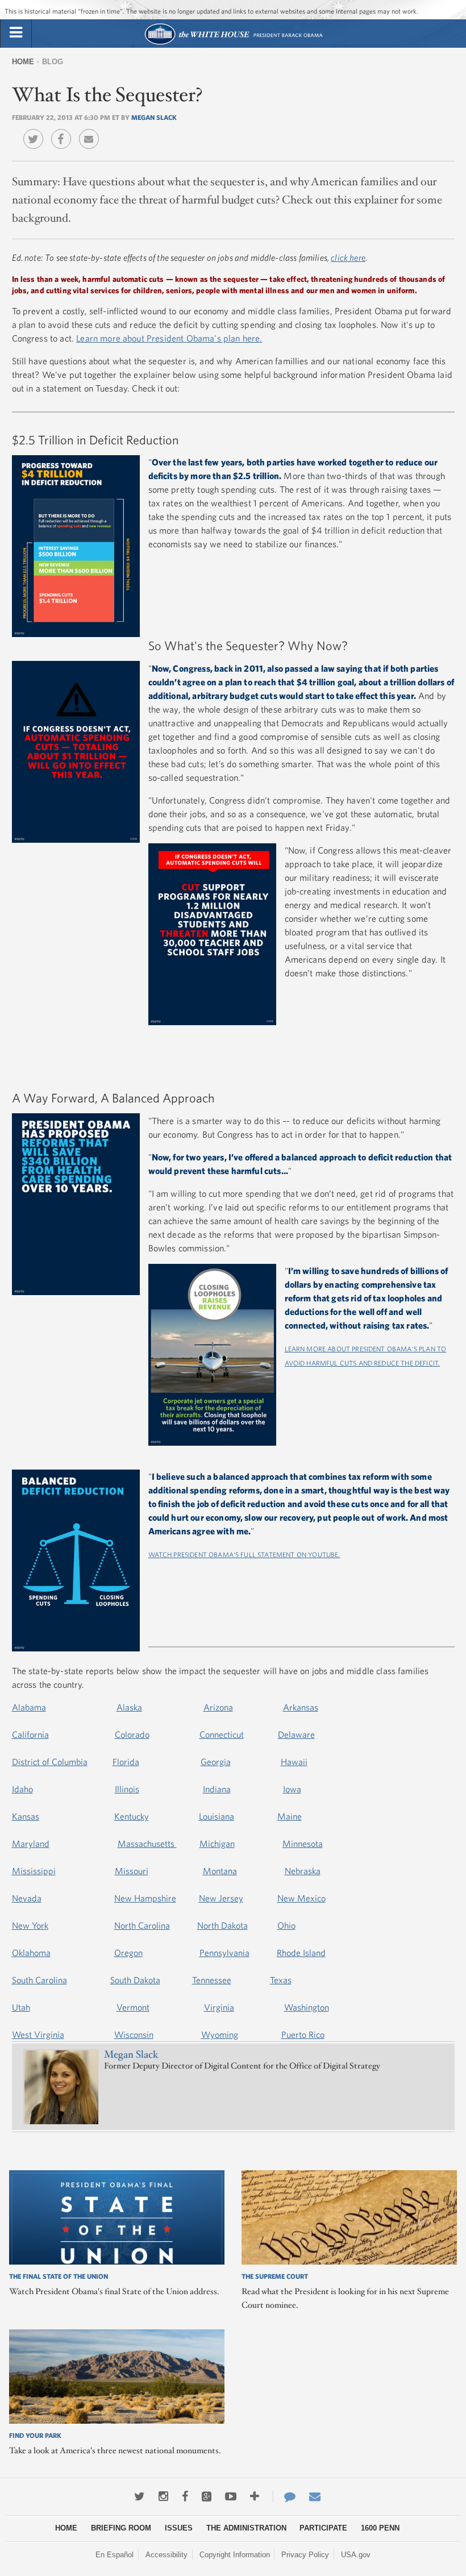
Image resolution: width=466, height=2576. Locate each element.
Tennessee (212, 1980)
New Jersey (221, 1898)
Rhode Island (301, 1953)
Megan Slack (154, 117)
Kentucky (132, 1816)
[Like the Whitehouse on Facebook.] (185, 2496)
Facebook (64, 131)
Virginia (219, 2007)
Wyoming (220, 2034)
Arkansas (301, 1707)
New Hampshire (145, 1898)
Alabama (29, 1707)
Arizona (218, 1707)
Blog (53, 62)
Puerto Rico (303, 2034)
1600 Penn (380, 2528)
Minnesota (303, 1843)
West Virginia (38, 2034)
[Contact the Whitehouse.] (284, 2496)
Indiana (217, 1789)
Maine (290, 1816)
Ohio (286, 1925)
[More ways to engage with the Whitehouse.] (255, 2496)
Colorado (132, 1734)
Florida (126, 1762)
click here (348, 257)
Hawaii (294, 1762)
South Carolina (39, 1980)
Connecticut (222, 1734)
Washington (307, 2007)
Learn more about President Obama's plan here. (169, 338)
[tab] (16, 33)
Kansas (26, 1816)
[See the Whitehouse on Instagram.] (163, 2496)
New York (30, 1925)
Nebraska (303, 1871)
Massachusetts (147, 1843)
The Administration (246, 2528)
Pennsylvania (224, 1953)
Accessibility (167, 2555)
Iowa (292, 1789)
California (30, 1734)
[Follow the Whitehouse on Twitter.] (140, 2496)
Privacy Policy (305, 2555)
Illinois (127, 1789)
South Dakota (135, 1980)
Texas (281, 1980)
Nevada (27, 1898)
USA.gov (356, 2555)
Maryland (31, 1843)
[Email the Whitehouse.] (315, 2496)
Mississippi (34, 1871)
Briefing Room (121, 2528)
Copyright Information (235, 2555)
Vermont (133, 2007)
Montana (220, 1871)
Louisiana (217, 1816)
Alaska (129, 1707)
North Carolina (142, 1925)
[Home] (233, 43)
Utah (21, 2007)
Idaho (22, 1789)
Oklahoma (31, 1953)
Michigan (217, 1843)
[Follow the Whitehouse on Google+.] (207, 2496)
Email (92, 131)
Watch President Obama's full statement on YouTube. (244, 1554)
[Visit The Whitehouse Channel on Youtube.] (231, 2496)
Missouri (132, 1871)
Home (23, 62)
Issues (179, 2528)
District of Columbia (50, 1762)
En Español (115, 2555)
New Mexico (301, 1898)
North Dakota (222, 1925)
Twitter (36, 131)
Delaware (296, 1734)
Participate (323, 2528)
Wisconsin (134, 2034)
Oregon (128, 1953)
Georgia (216, 1762)
